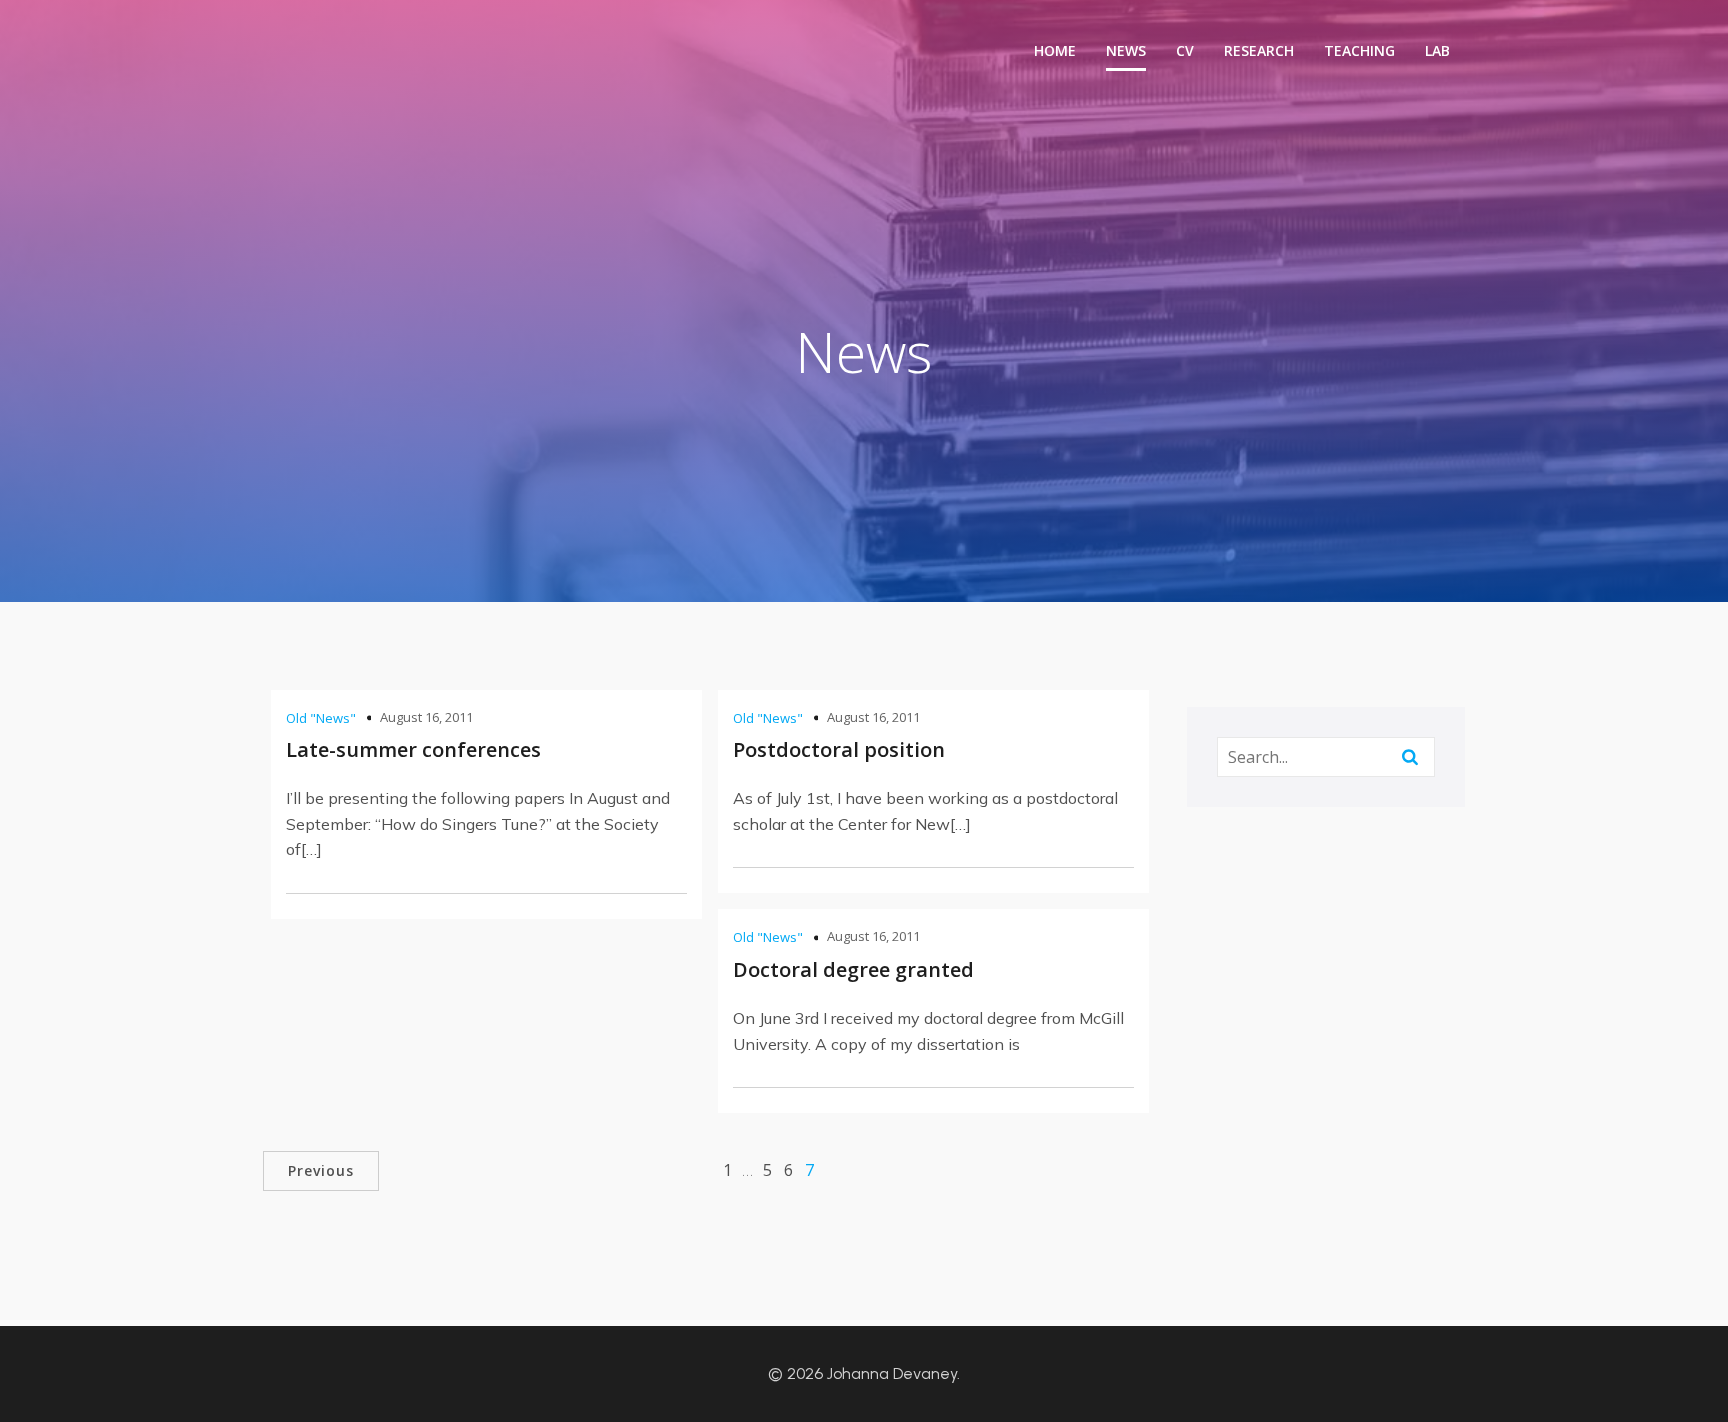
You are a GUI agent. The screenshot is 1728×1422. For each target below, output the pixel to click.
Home (1055, 50)
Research (1259, 50)
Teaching (1359, 50)
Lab (1437, 50)
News (1126, 50)
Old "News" (321, 718)
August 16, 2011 (426, 717)
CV (1185, 50)
